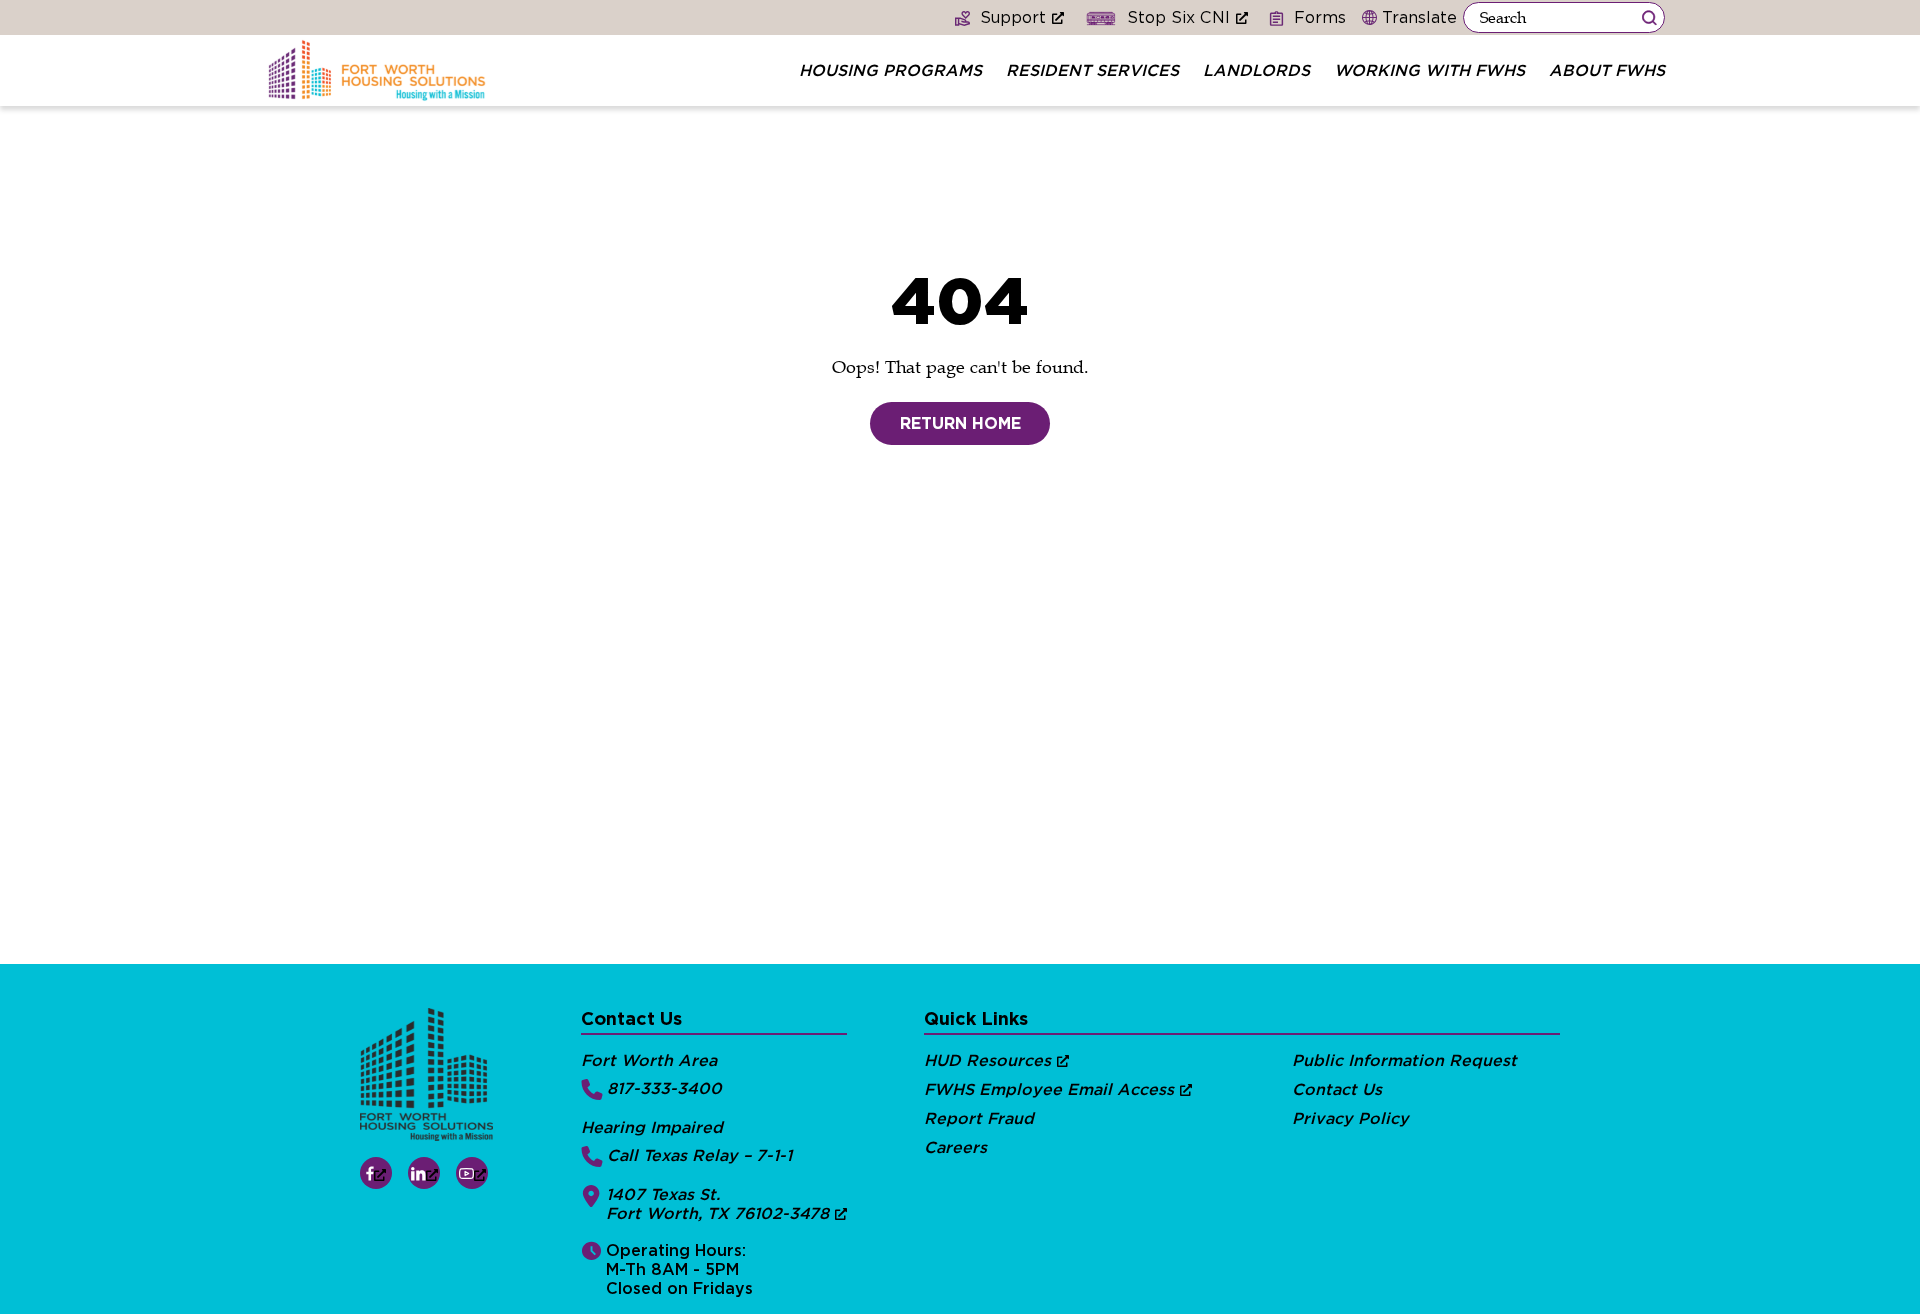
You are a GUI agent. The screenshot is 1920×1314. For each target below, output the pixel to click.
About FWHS (1607, 70)
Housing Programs (890, 70)
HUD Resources (987, 1060)
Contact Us (1337, 1089)
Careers (955, 1147)
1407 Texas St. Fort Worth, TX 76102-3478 (717, 1204)
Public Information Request (1404, 1060)
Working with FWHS (1429, 70)
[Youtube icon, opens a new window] (472, 1173)
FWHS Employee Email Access (1049, 1089)
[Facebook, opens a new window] (376, 1173)
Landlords (1256, 70)
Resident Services (1092, 70)
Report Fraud (979, 1118)
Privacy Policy (1350, 1118)
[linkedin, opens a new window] (424, 1173)
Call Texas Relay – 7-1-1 (699, 1155)
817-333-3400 (664, 1088)
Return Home (960, 423)
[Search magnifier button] (1649, 17)
